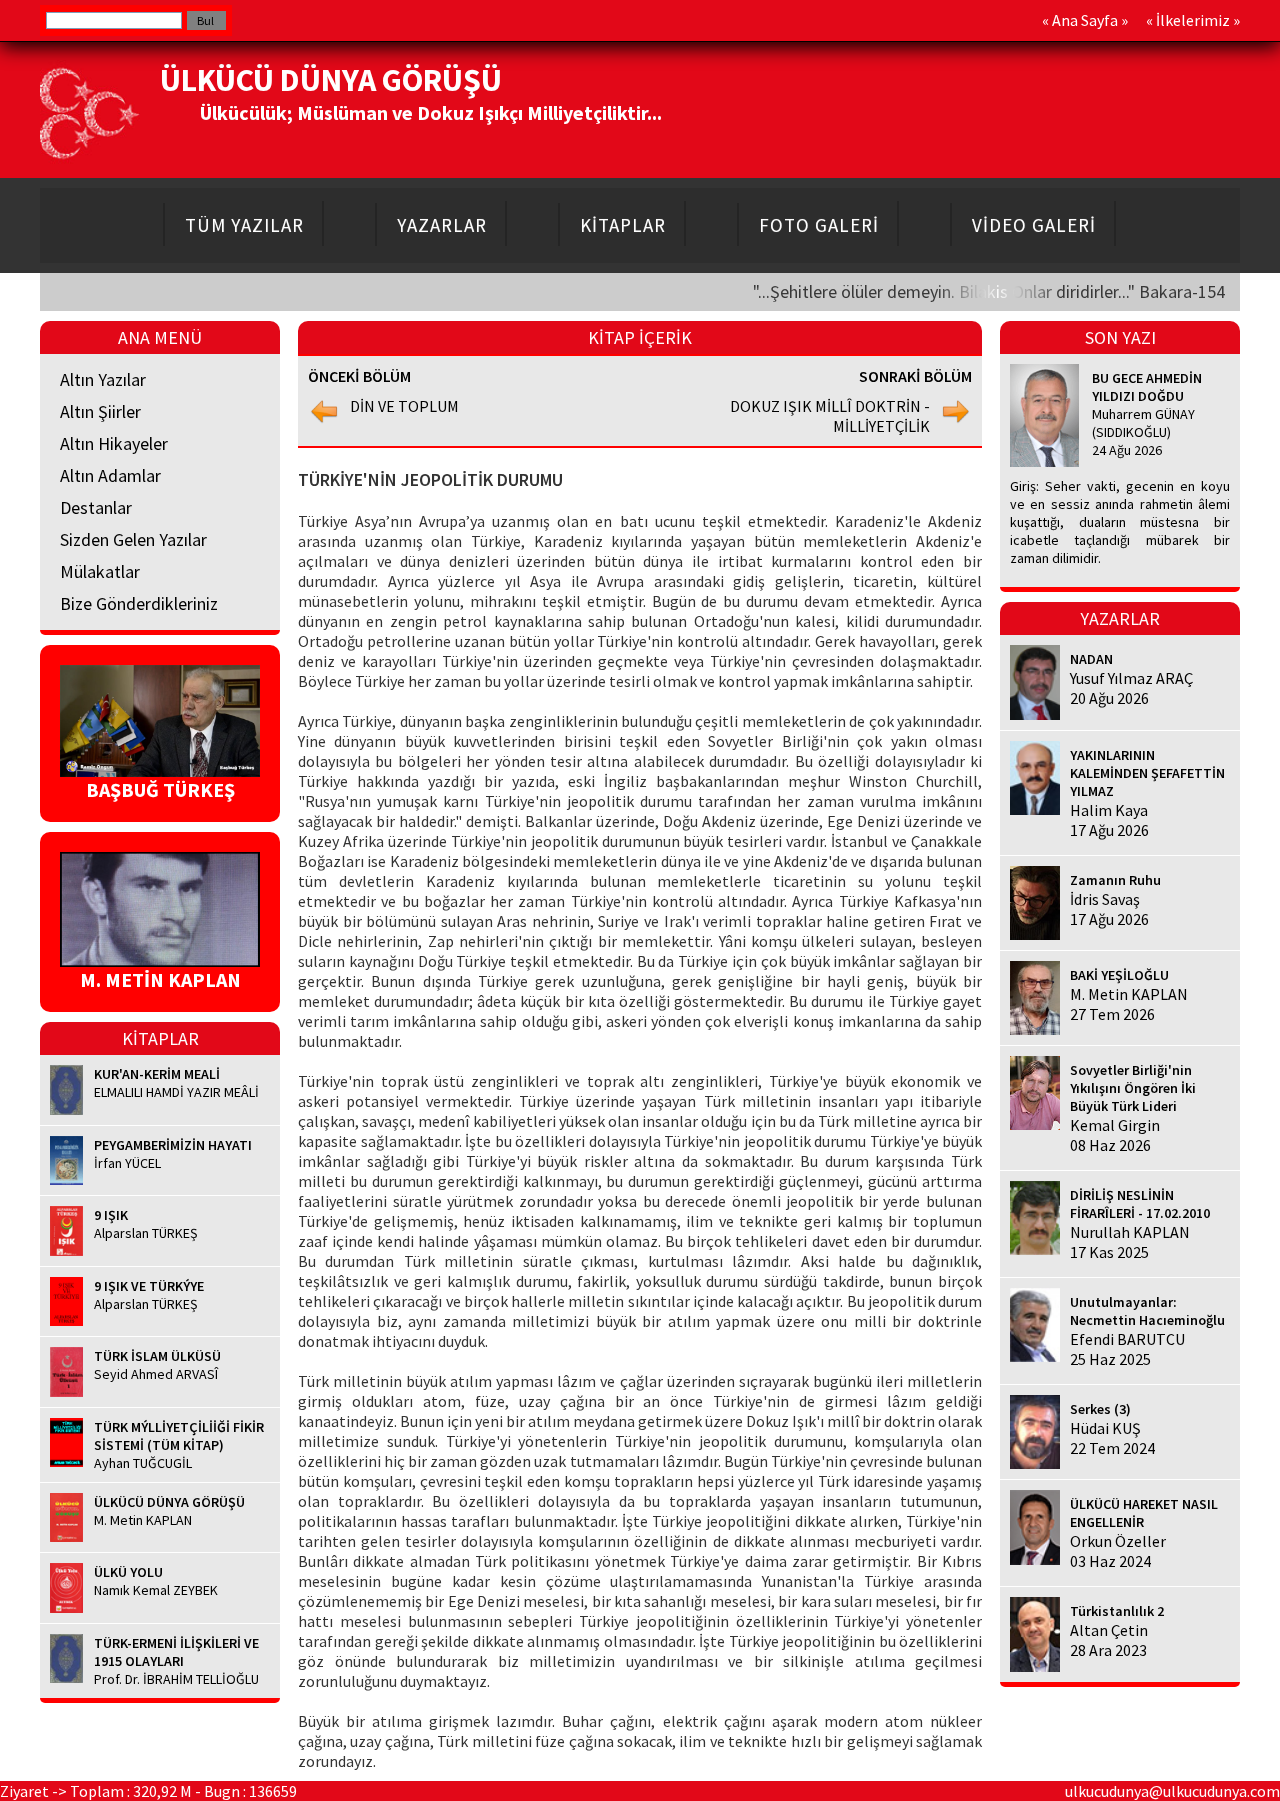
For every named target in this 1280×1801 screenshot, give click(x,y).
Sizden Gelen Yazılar (133, 539)
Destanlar (96, 507)
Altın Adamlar (110, 475)
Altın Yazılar (103, 379)
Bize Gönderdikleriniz (139, 603)
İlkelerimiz (1193, 20)
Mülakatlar (100, 571)
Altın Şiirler (100, 411)
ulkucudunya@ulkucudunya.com (1172, 1791)
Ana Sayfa (1085, 20)
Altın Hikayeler (114, 443)
